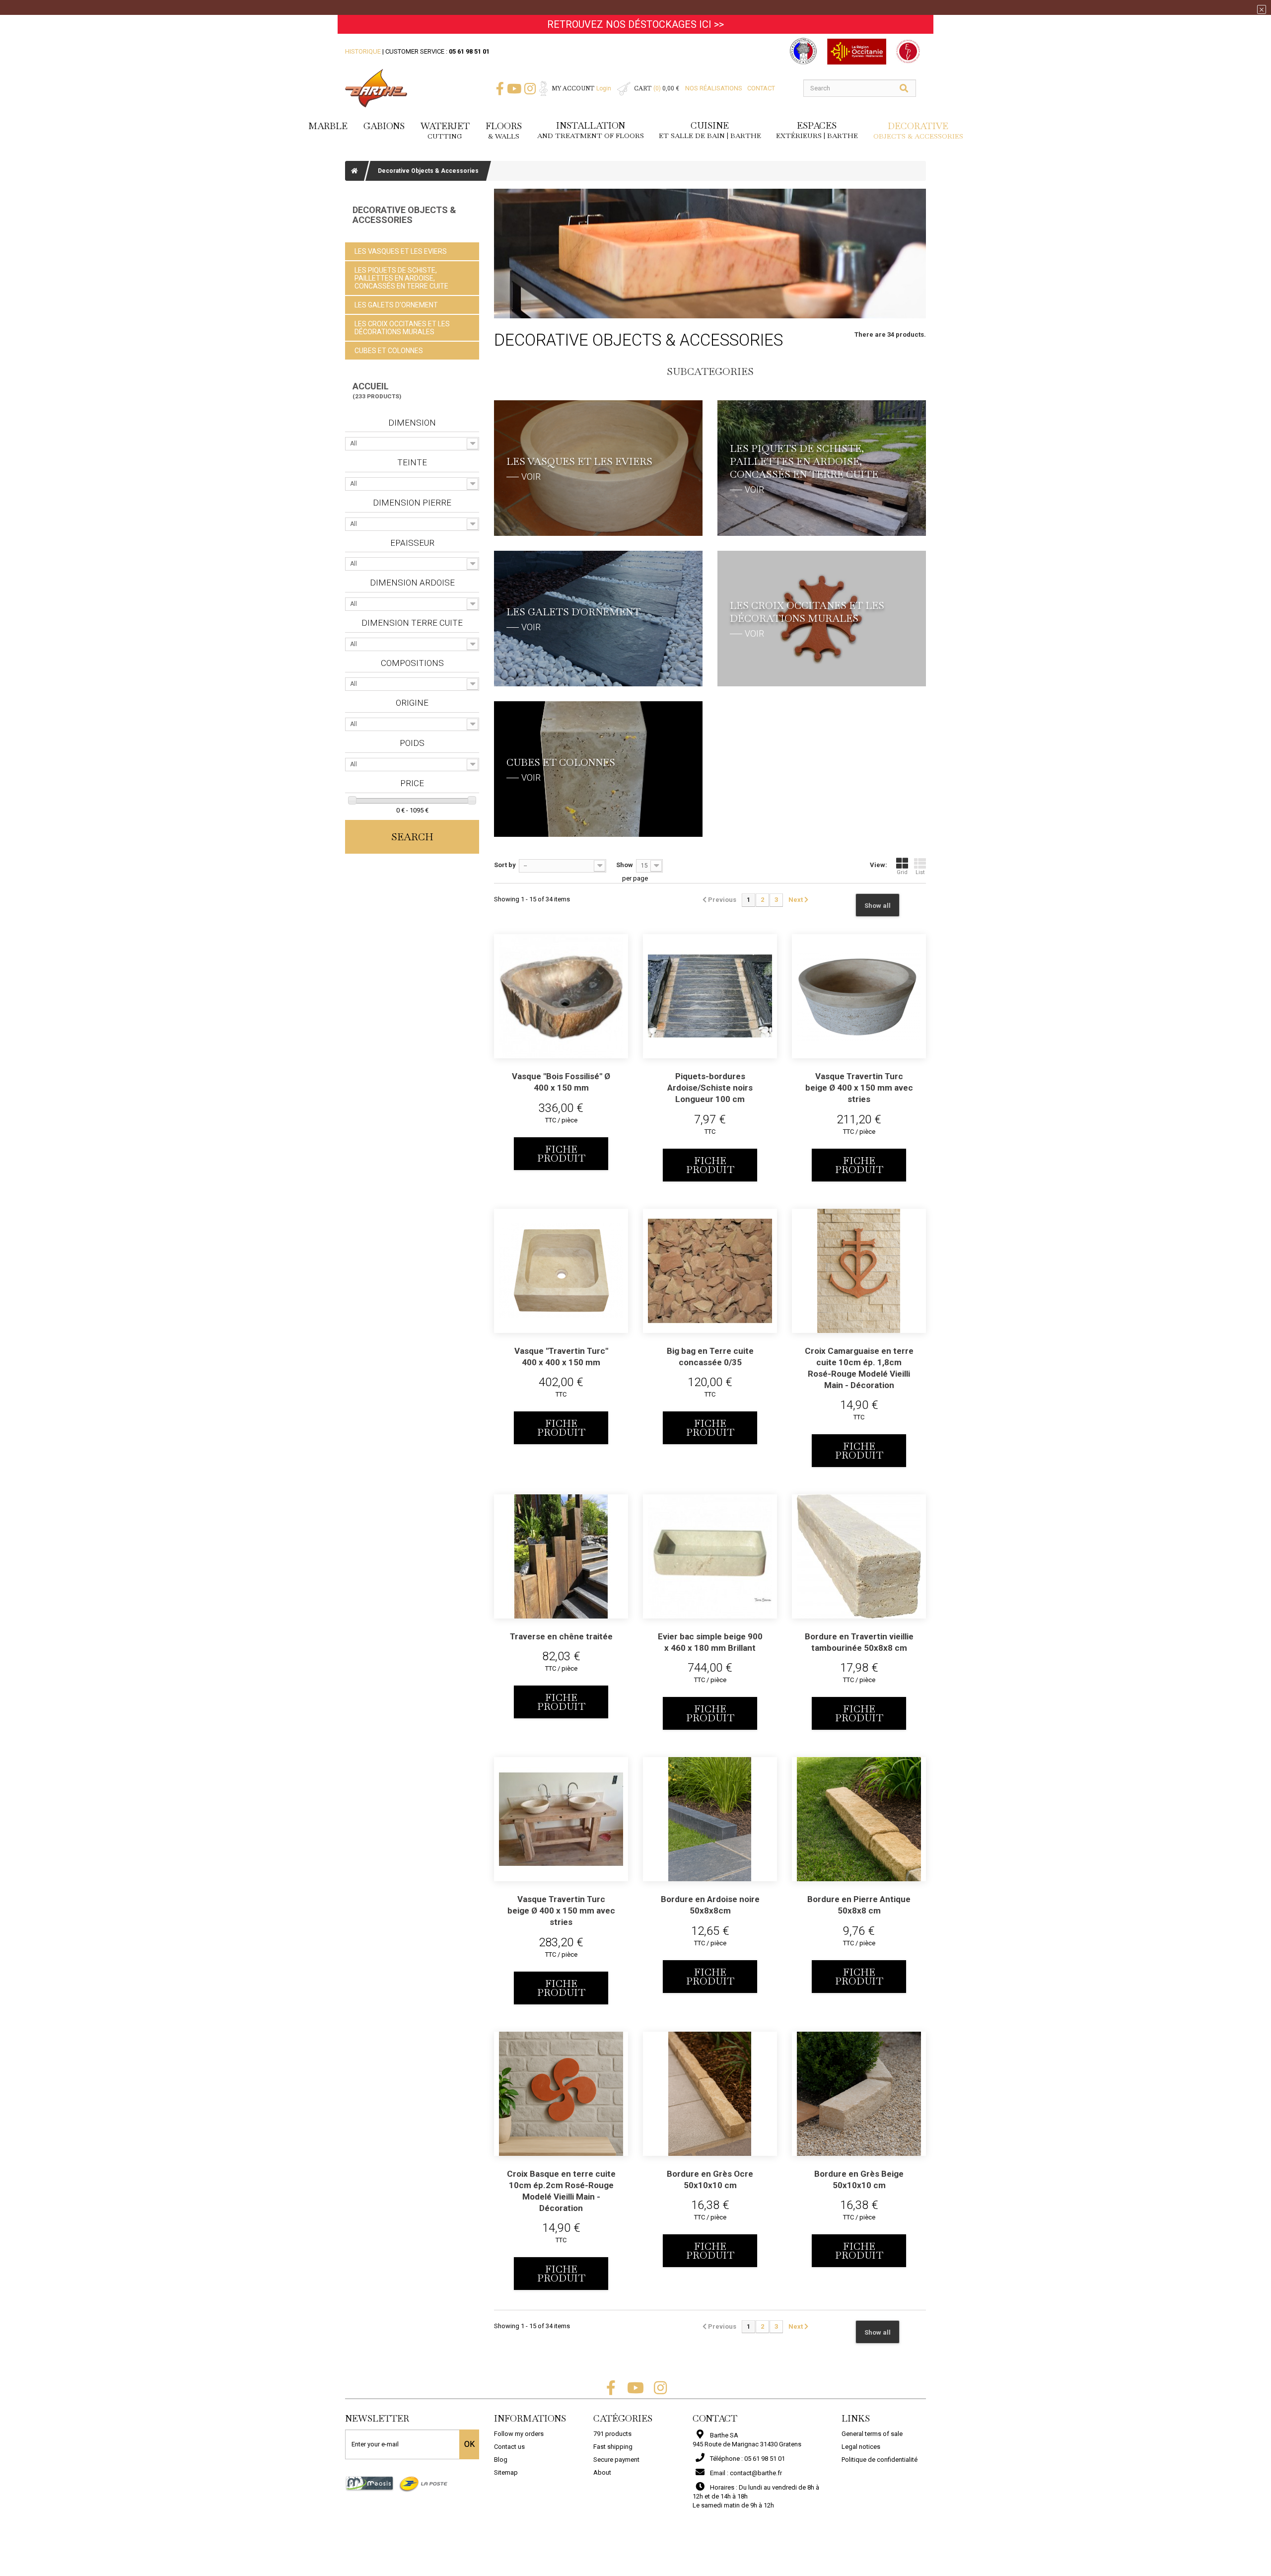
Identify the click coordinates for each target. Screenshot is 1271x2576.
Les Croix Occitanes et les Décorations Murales (402, 328)
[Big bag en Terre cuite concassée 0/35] (710, 1271)
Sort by (505, 865)
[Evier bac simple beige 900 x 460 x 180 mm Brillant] (710, 1556)
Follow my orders (519, 2434)
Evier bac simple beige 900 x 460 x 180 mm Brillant (710, 1642)
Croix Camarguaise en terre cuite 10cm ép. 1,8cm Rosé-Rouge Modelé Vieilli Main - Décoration (859, 1368)
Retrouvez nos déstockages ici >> (635, 24)
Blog (501, 2460)
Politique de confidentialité (880, 2460)
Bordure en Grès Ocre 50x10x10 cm (710, 2179)
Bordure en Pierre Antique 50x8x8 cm (859, 1905)
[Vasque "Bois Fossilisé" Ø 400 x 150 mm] (561, 996)
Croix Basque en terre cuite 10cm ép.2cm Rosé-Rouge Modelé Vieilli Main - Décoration (561, 2191)
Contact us (509, 2447)
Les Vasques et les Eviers (401, 251)
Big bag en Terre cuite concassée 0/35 (710, 1357)
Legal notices (861, 2447)
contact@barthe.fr (756, 2473)
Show (625, 865)
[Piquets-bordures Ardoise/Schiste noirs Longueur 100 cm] (710, 996)
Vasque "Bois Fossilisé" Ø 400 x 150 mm (561, 1082)
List (920, 872)
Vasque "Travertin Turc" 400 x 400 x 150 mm (561, 1357)
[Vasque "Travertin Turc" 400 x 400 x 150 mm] (561, 1271)
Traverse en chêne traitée (561, 1636)
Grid (902, 872)
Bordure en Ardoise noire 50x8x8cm (710, 1905)
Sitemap (506, 2472)
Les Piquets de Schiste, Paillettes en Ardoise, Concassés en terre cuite (401, 278)
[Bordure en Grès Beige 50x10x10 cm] (859, 2094)
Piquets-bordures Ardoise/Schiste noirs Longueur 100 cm (710, 1088)
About (602, 2472)
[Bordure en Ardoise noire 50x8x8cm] (710, 1819)
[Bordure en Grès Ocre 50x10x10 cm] (710, 2094)
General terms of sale (872, 2434)
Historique (363, 51)
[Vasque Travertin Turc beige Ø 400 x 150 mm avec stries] (859, 996)
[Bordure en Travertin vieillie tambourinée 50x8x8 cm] (859, 1556)
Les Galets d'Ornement (396, 305)
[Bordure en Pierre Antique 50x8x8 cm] (859, 1819)
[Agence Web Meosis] (370, 2483)
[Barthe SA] (376, 88)
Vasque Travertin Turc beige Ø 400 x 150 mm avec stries (859, 1088)
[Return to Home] (354, 171)
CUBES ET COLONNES (389, 351)
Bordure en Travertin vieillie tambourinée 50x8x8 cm (859, 1642)
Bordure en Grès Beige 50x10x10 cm (859, 2179)
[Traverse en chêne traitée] (561, 1556)
